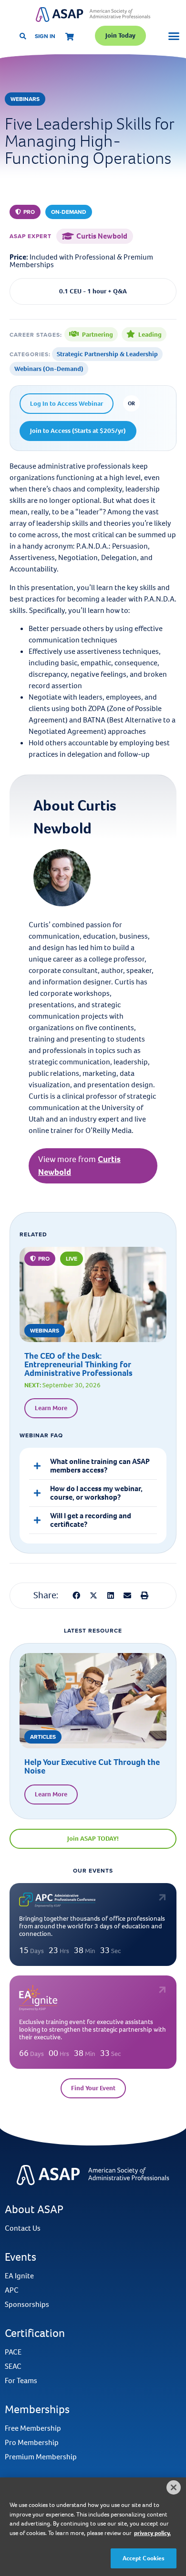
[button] (25, 212)
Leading (150, 335)
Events (21, 2257)
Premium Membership (41, 2457)
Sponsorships (27, 2305)
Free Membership (33, 2428)
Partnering (98, 335)
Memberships (37, 2409)
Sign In (45, 36)
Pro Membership (32, 2443)
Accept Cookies (144, 2558)
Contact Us (23, 2228)
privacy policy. (152, 2533)
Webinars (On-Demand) (49, 369)
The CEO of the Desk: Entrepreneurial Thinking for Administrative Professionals (78, 1364)
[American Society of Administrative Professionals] (93, 15)
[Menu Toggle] (174, 36)
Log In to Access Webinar (67, 404)
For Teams (21, 2381)
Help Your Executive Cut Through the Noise (92, 1766)
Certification (35, 2333)
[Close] (174, 2487)
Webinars (25, 99)
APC (12, 2290)
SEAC (13, 2366)
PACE (13, 2352)
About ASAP (34, 2209)
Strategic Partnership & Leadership (107, 354)
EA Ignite (19, 2276)
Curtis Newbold (102, 236)
